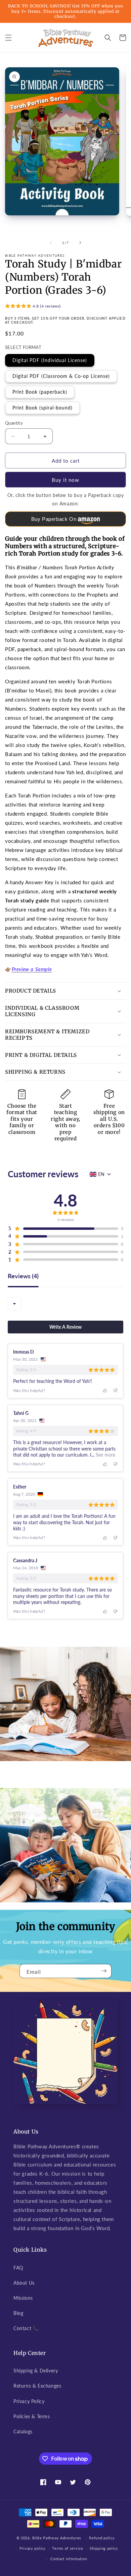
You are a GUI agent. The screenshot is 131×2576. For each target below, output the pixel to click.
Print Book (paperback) (40, 392)
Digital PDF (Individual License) (50, 360)
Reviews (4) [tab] (23, 1276)
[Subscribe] (104, 1971)
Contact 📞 (26, 2328)
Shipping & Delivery (36, 2371)
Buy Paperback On (54, 519)
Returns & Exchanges (37, 2386)
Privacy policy (33, 2548)
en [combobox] (101, 1174)
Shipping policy (104, 2548)
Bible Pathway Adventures (57, 2538)
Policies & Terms (32, 2416)
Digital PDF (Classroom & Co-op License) (61, 376)
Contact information (69, 2559)
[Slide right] (80, 243)
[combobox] (14, 1304)
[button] (8, 38)
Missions (23, 2298)
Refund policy (102, 2538)
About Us (24, 2283)
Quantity (14, 423)
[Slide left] (51, 243)
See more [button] (105, 1455)
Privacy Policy (29, 2401)
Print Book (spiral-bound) (42, 408)
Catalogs (23, 2431)
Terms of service (68, 2548)
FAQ (18, 2268)
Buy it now (65, 480)
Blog (18, 2313)
